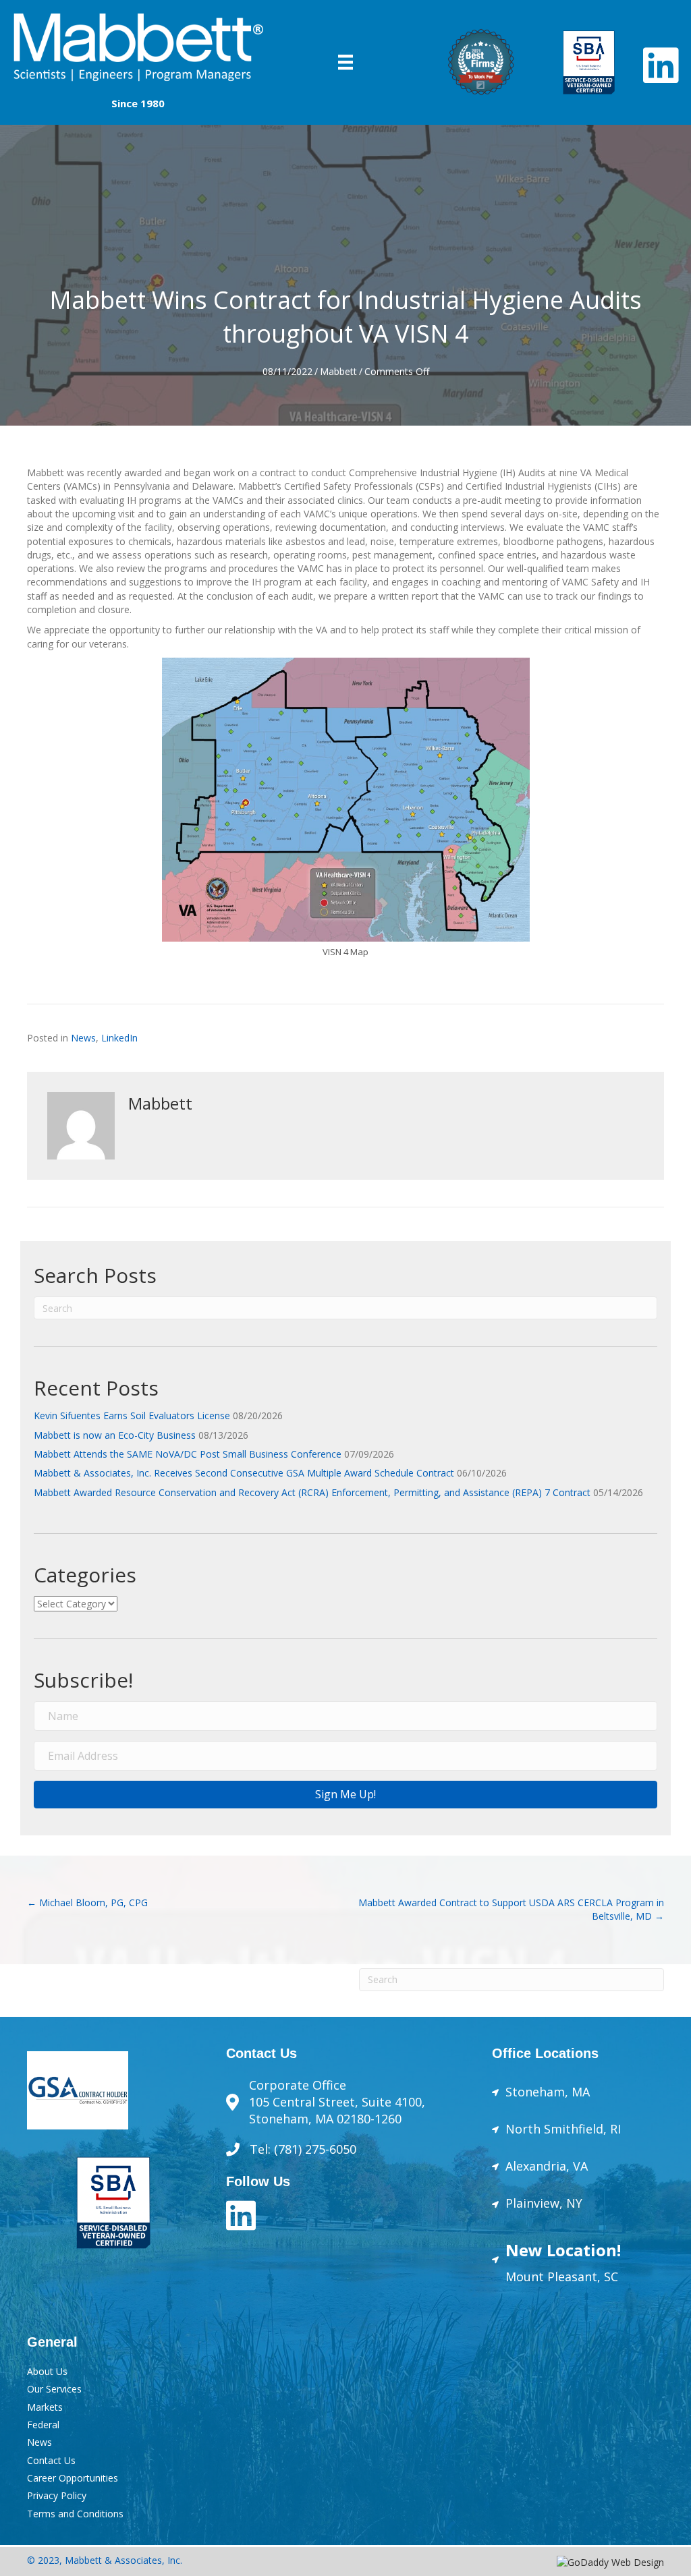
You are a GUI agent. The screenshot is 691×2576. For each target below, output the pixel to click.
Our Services (54, 2389)
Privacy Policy (57, 2495)
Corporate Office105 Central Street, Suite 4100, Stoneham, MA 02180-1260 (337, 2102)
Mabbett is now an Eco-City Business (115, 1435)
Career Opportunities (73, 2478)
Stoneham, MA (548, 2092)
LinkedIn (119, 1038)
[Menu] (345, 62)
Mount (525, 2277)
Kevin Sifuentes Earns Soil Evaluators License (132, 1415)
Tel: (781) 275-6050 (305, 2149)
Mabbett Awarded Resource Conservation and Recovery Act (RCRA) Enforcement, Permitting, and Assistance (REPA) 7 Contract (312, 1492)
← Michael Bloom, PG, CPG (87, 1902)
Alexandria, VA (547, 2166)
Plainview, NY (544, 2203)
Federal (43, 2425)
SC (609, 2277)
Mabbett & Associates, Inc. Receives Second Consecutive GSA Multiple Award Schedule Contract (244, 1473)
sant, (586, 2277)
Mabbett (338, 371)
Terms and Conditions (75, 2514)
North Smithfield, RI (563, 2129)
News (83, 1038)
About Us (47, 2371)
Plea (558, 2277)
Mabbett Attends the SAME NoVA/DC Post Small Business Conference (188, 1454)
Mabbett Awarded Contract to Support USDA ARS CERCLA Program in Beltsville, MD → (511, 1909)
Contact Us (51, 2460)
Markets (45, 2407)
